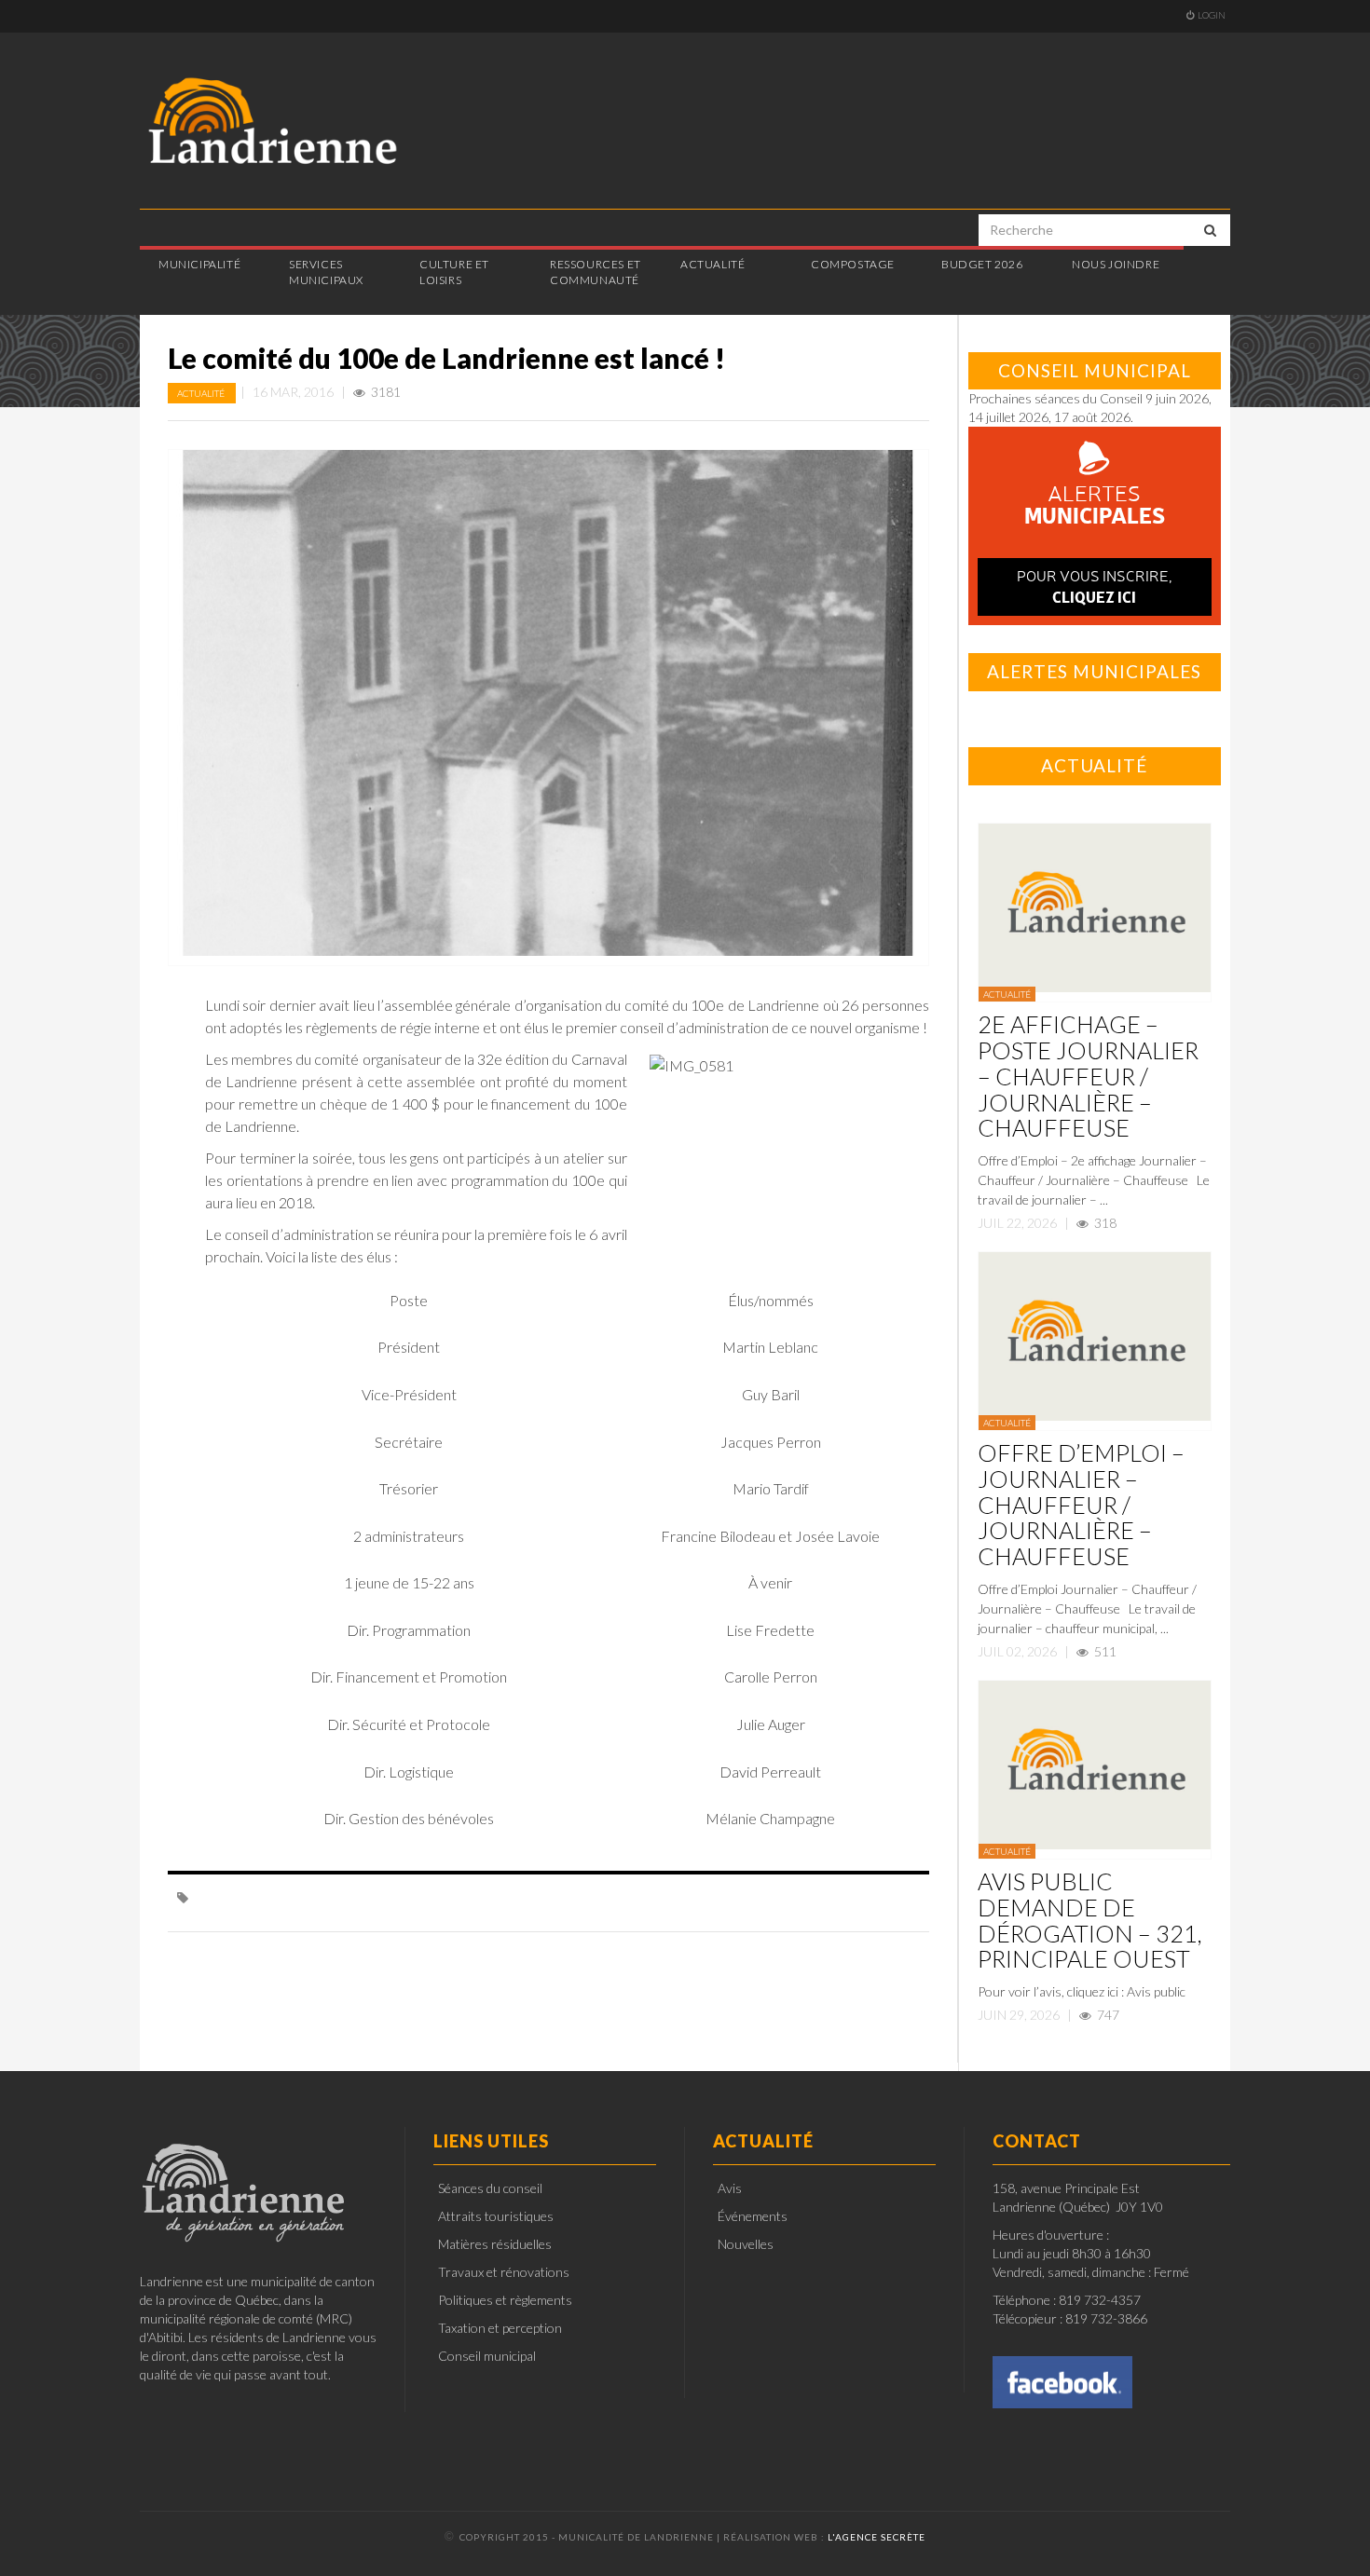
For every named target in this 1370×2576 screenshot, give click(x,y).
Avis (730, 2188)
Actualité (202, 393)
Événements (753, 2216)
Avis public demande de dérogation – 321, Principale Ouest (1090, 1920)
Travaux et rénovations (504, 2272)
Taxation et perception (500, 2328)
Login (1212, 15)
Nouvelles (746, 2244)
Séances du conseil (490, 2188)
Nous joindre (1116, 264)
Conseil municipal (487, 2356)
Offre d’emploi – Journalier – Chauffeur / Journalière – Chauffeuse (1081, 1504)
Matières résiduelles (495, 2244)
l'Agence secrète (877, 2537)
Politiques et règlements (505, 2300)
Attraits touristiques (496, 2216)
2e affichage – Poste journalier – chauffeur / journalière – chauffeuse (1088, 1076)
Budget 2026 (982, 264)
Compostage (853, 264)
